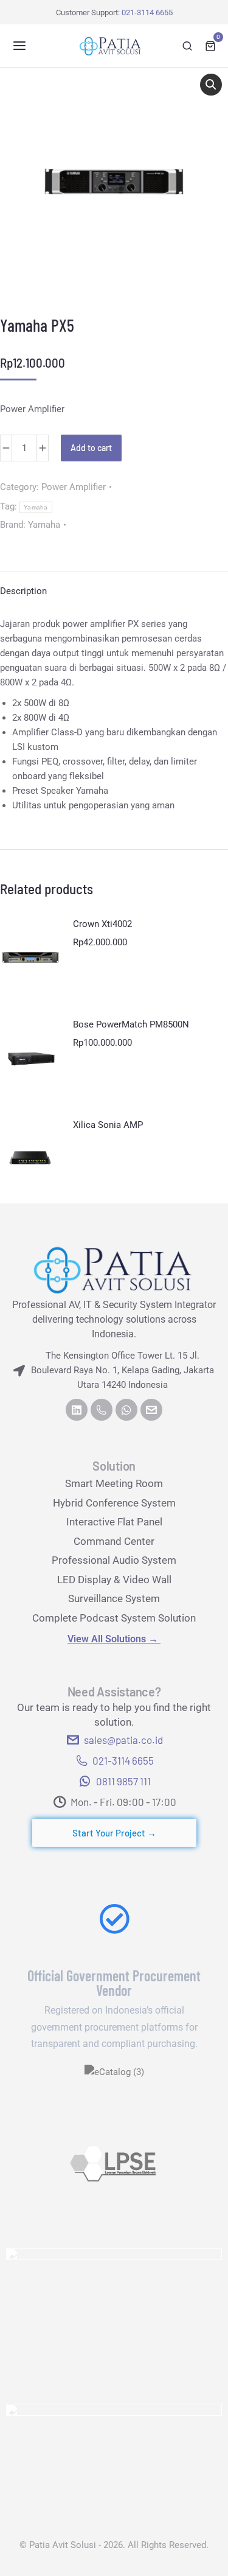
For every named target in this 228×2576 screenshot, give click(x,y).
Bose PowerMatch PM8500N (131, 1024)
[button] (19, 46)
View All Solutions (114, 1639)
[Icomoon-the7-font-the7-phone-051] (102, 1410)
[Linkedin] (77, 1410)
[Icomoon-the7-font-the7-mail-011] (151, 1410)
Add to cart (91, 448)
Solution (114, 1466)
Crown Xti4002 (102, 924)
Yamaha (36, 507)
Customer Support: (114, 12)
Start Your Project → (114, 1833)
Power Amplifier (74, 487)
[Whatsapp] (126, 1410)
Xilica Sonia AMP (108, 1125)
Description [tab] (23, 591)
